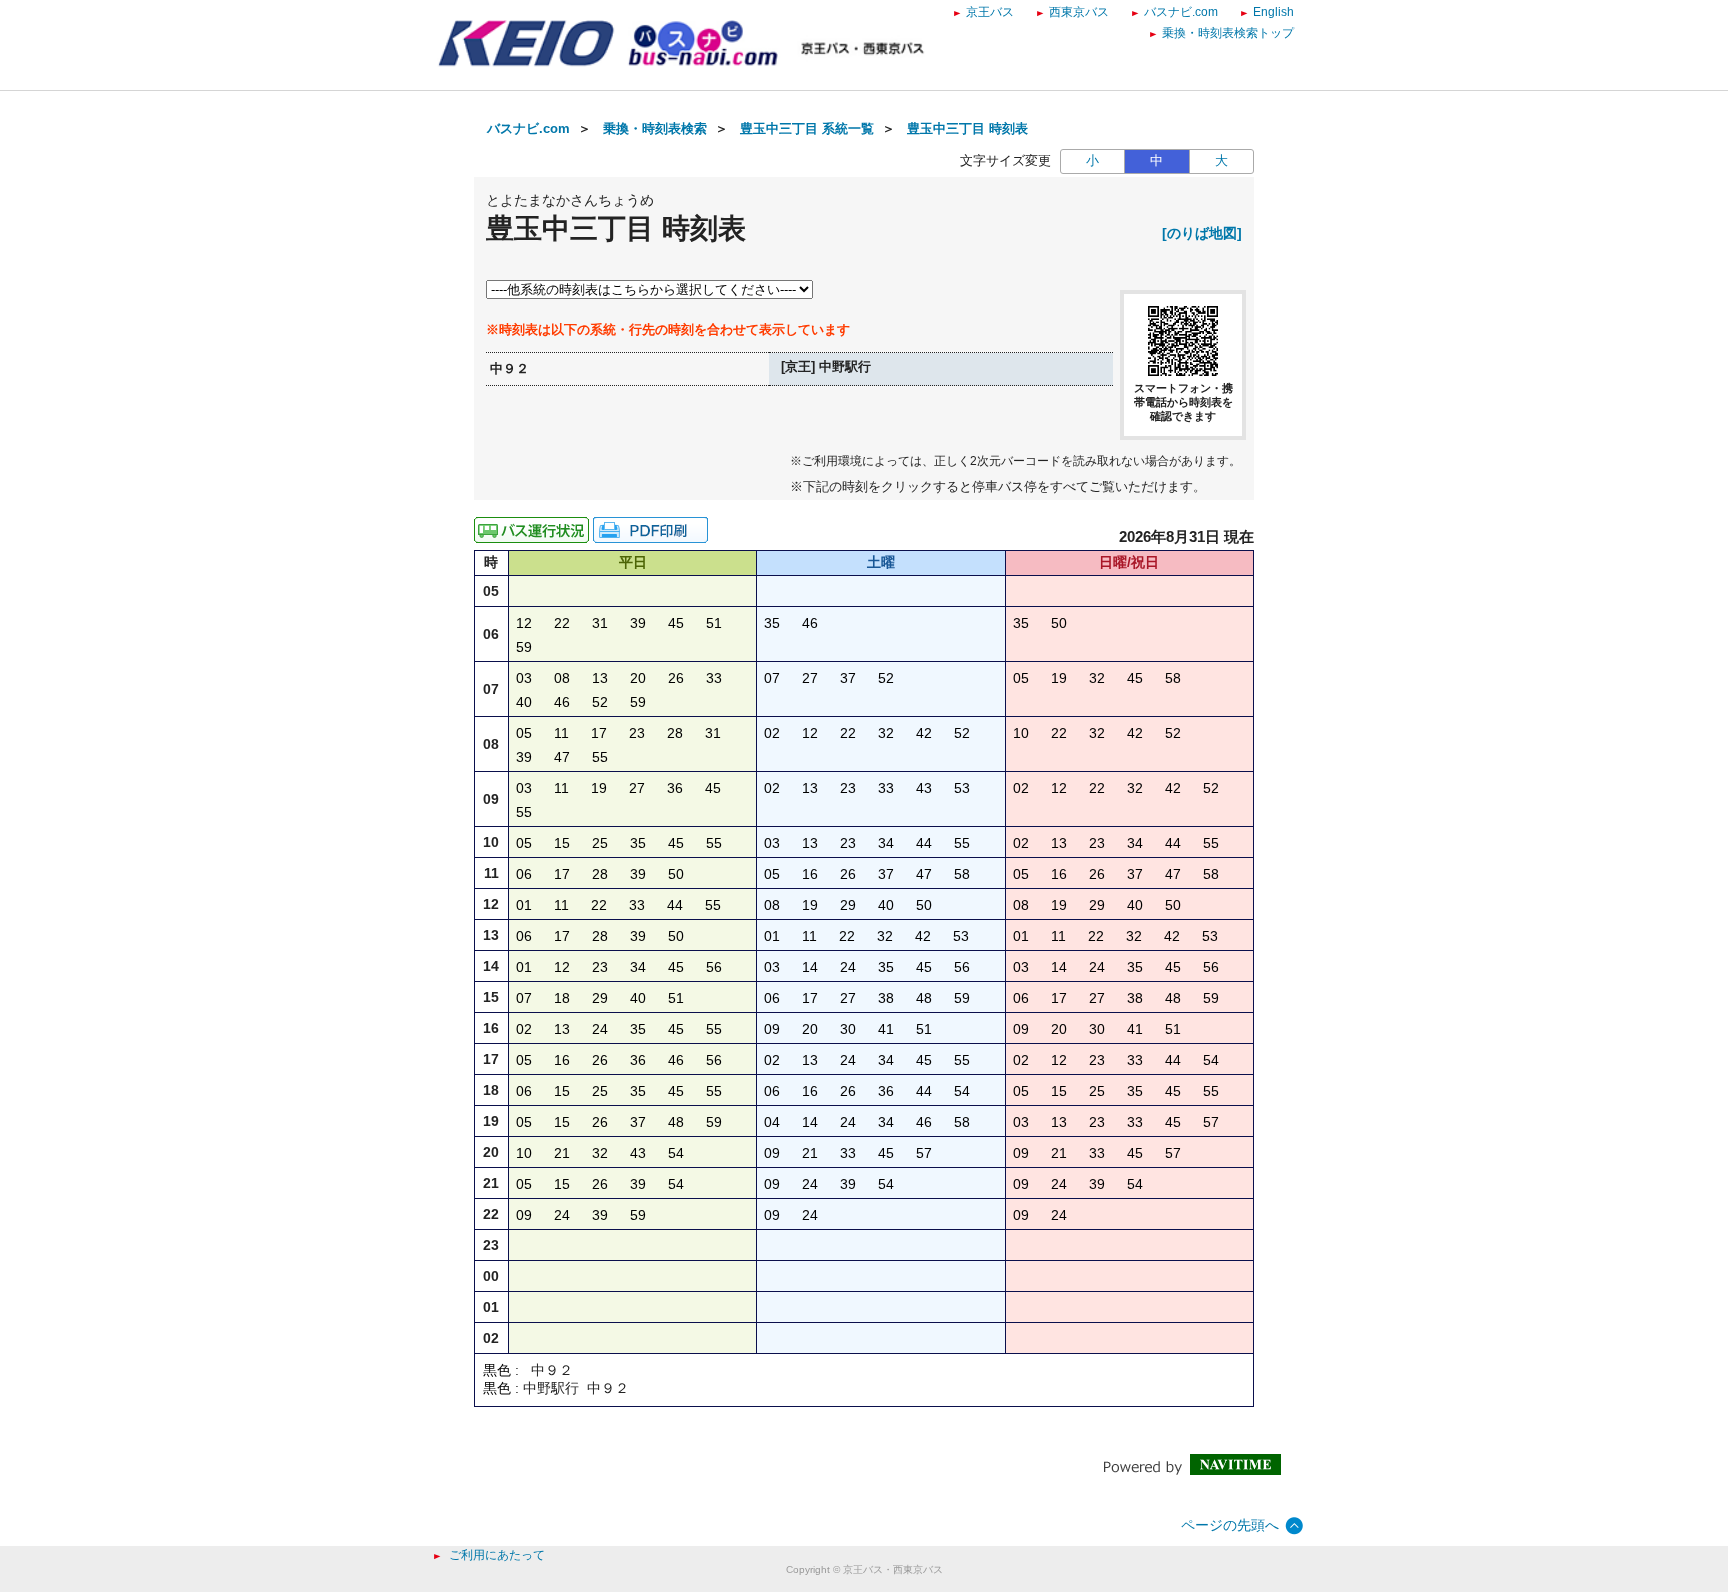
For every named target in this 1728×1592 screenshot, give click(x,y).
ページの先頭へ (1230, 1525)
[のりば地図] (1202, 233)
